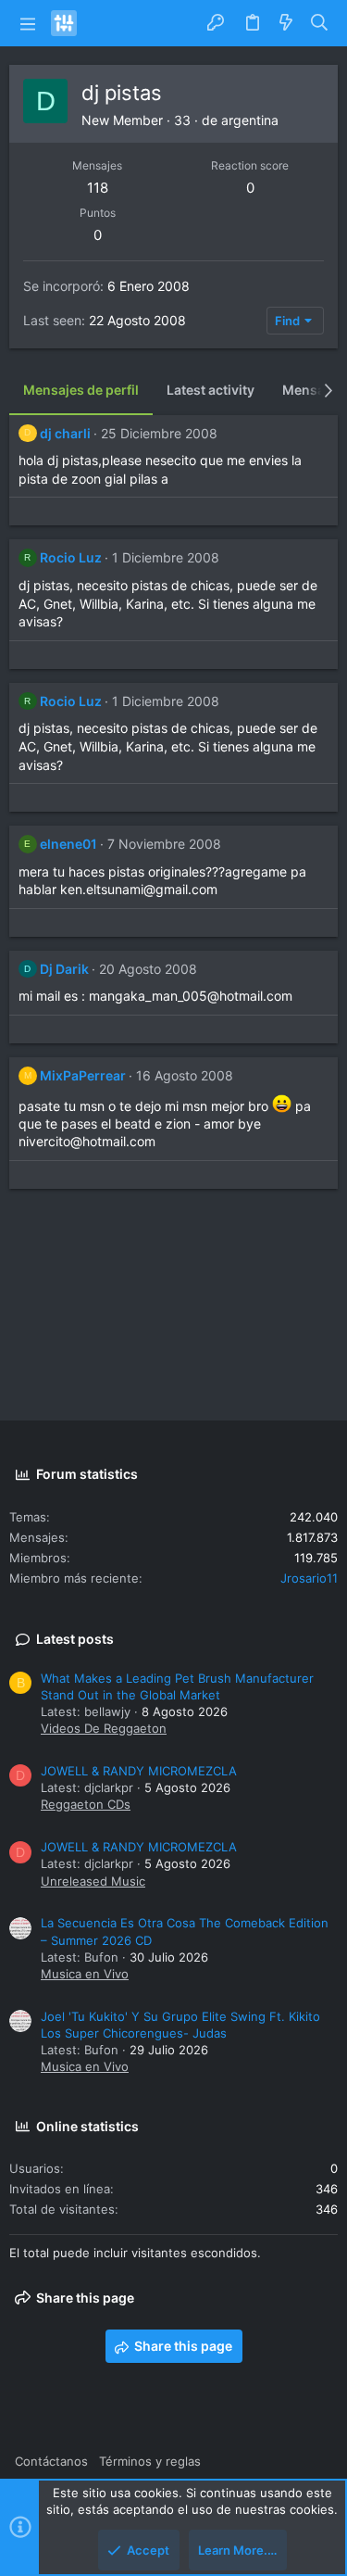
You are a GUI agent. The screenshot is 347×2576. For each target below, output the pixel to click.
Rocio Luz (71, 557)
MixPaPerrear (83, 1075)
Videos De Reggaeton (104, 1728)
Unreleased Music (93, 1881)
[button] (28, 23)
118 (98, 188)
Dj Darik (64, 969)
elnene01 (68, 844)
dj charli (65, 433)
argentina (250, 120)
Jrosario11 (309, 1578)
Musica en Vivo (85, 1974)
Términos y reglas (150, 2461)
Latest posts (75, 1639)
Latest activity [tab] (211, 390)
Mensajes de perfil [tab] (81, 390)
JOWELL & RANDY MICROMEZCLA (139, 1771)
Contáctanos (51, 2461)
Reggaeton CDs (86, 1804)
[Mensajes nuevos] (286, 23)
